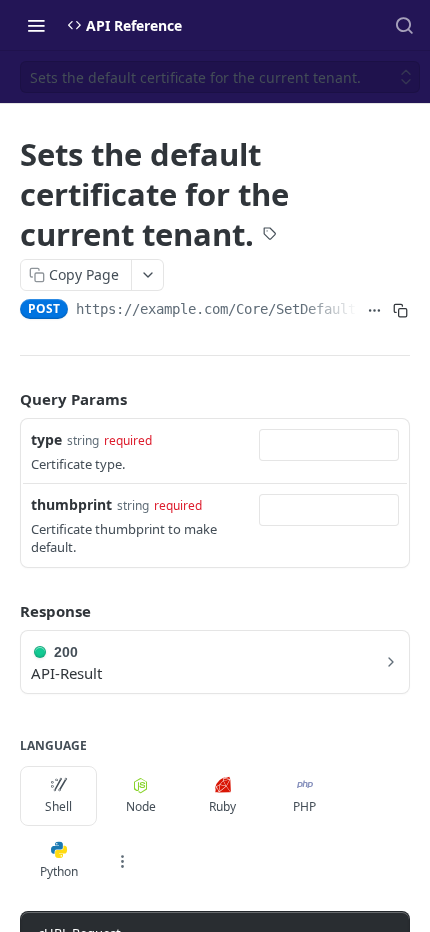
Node (141, 806)
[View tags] (270, 235)
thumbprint (71, 504)
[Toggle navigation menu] (36, 25)
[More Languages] (122, 861)
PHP (304, 806)
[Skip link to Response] (6, 611)
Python (59, 871)
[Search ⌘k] (404, 25)
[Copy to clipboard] (401, 311)
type (46, 439)
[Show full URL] (374, 311)
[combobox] (329, 445)
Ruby (222, 806)
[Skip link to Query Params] (6, 399)
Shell (58, 806)
